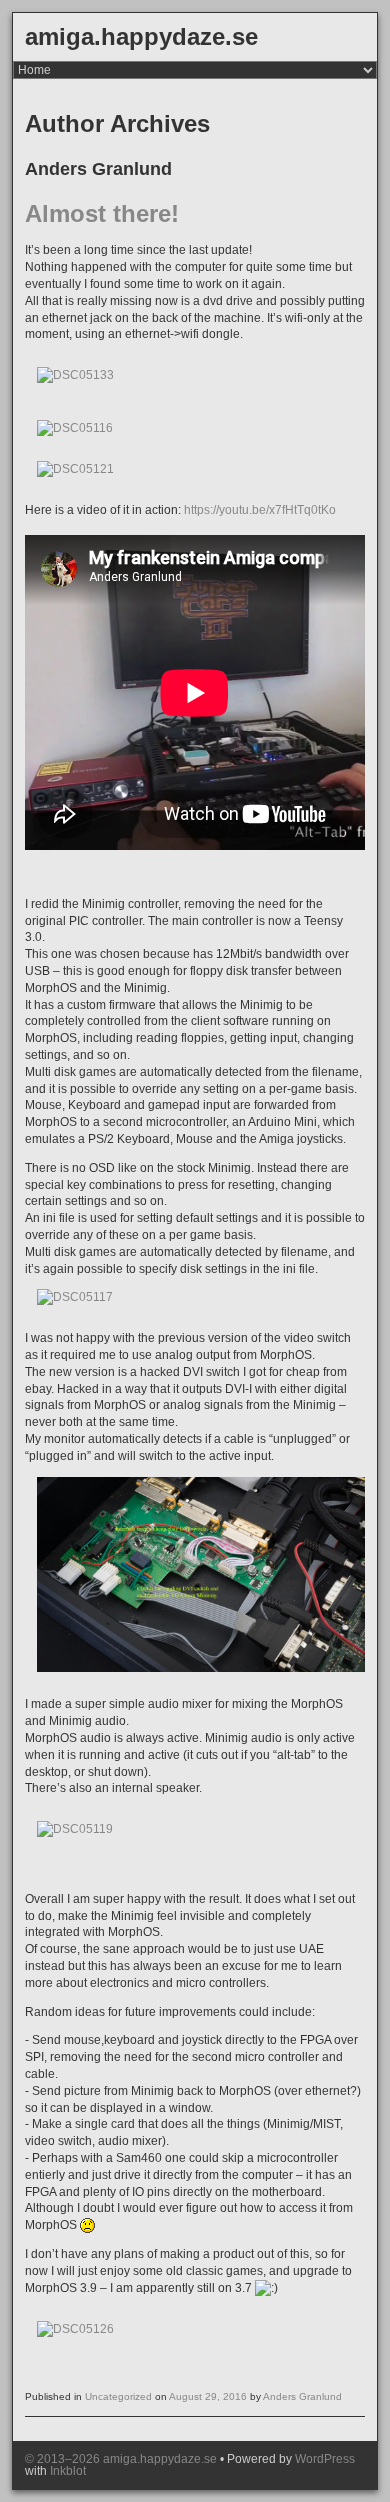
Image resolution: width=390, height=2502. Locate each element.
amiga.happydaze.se (141, 36)
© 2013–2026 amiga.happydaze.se (121, 2459)
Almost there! (102, 213)
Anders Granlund (302, 2396)
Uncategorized (118, 2396)
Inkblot (68, 2471)
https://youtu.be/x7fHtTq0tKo (260, 510)
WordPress (325, 2459)
